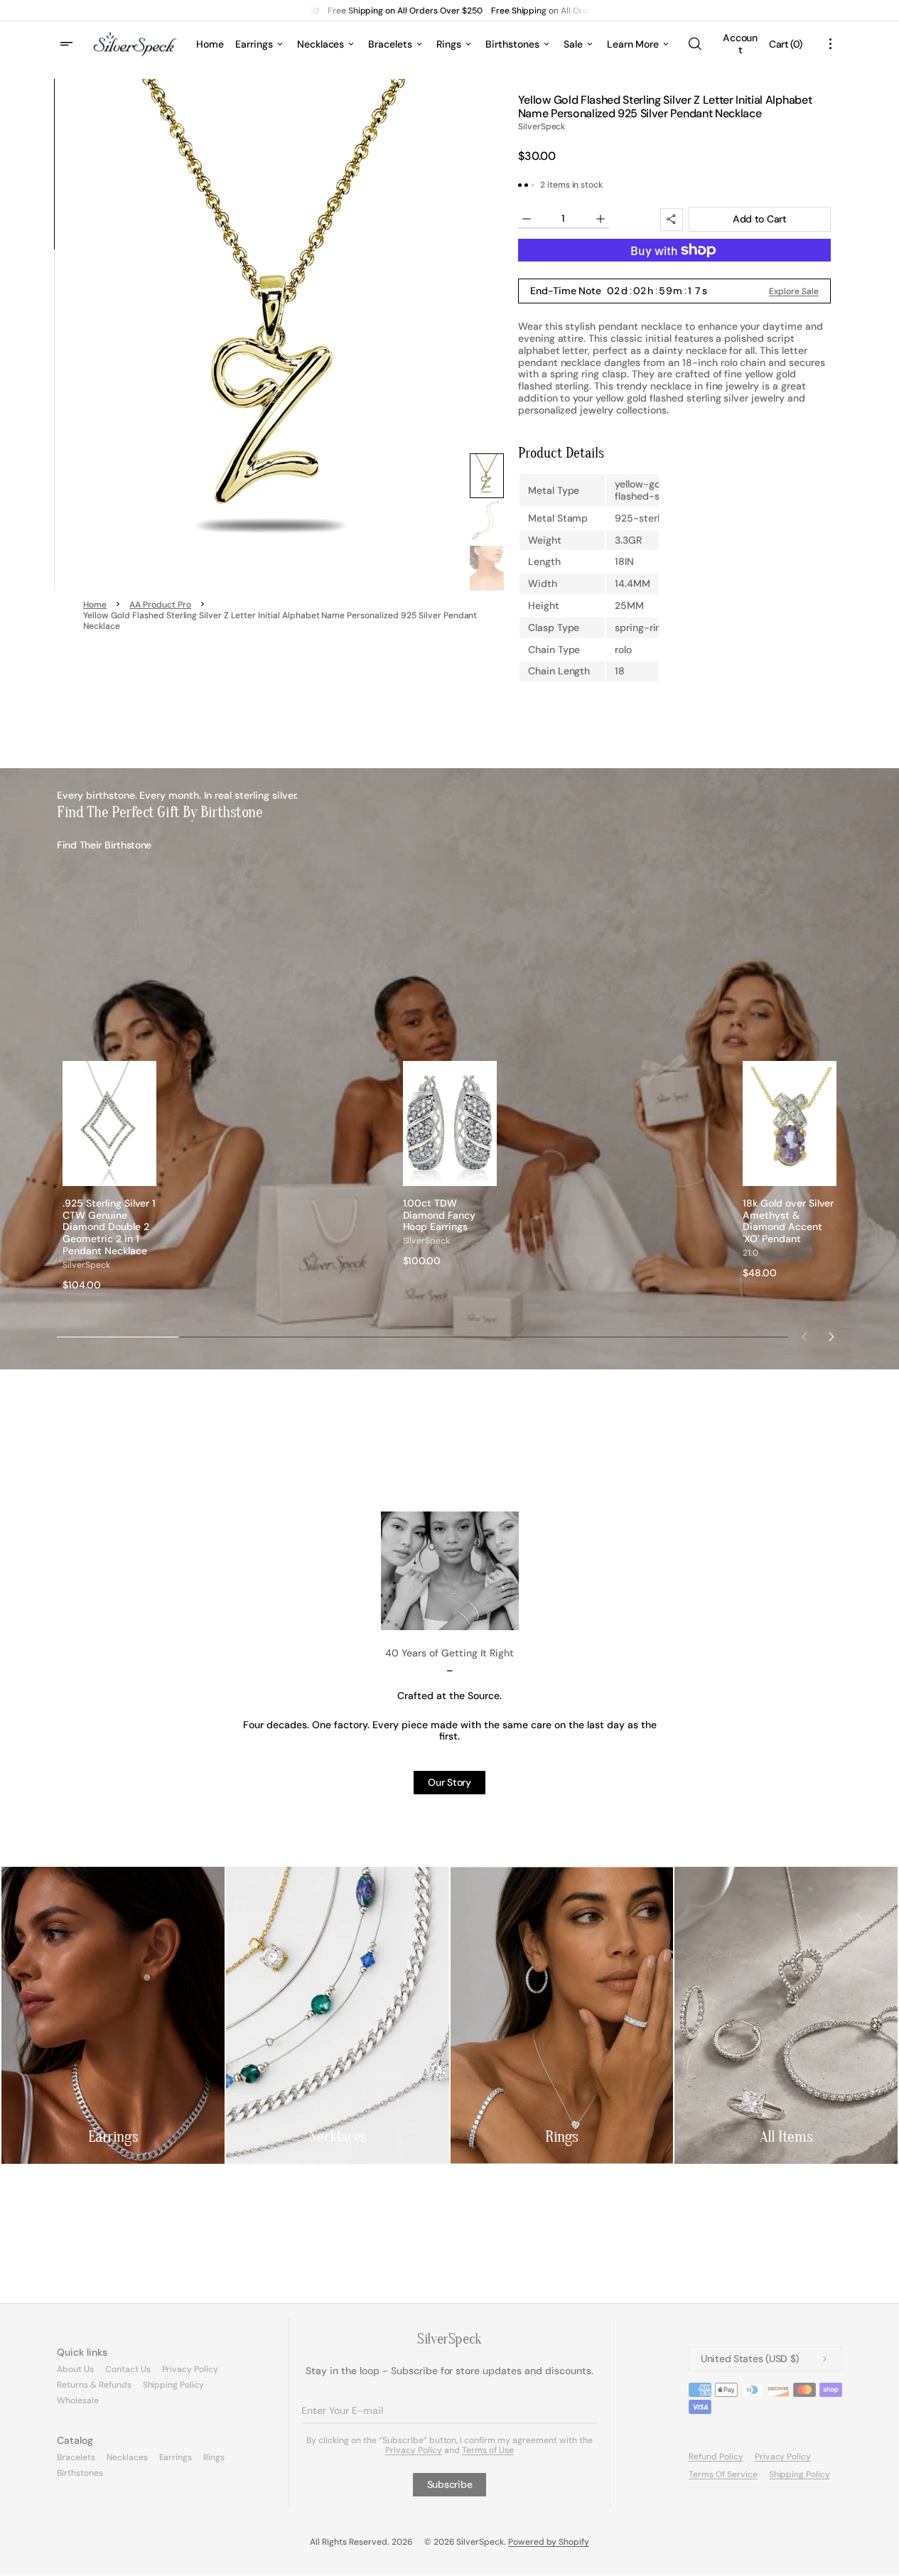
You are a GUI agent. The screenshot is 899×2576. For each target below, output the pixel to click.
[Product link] (109, 1176)
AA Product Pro (160, 605)
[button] (694, 44)
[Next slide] (831, 1337)
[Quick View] (146, 1175)
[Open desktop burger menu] (68, 44)
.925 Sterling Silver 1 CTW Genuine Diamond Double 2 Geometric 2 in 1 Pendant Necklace (109, 1227)
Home (95, 605)
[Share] (672, 220)
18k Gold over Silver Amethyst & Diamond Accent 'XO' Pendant (788, 1221)
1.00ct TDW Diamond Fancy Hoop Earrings (440, 1215)
